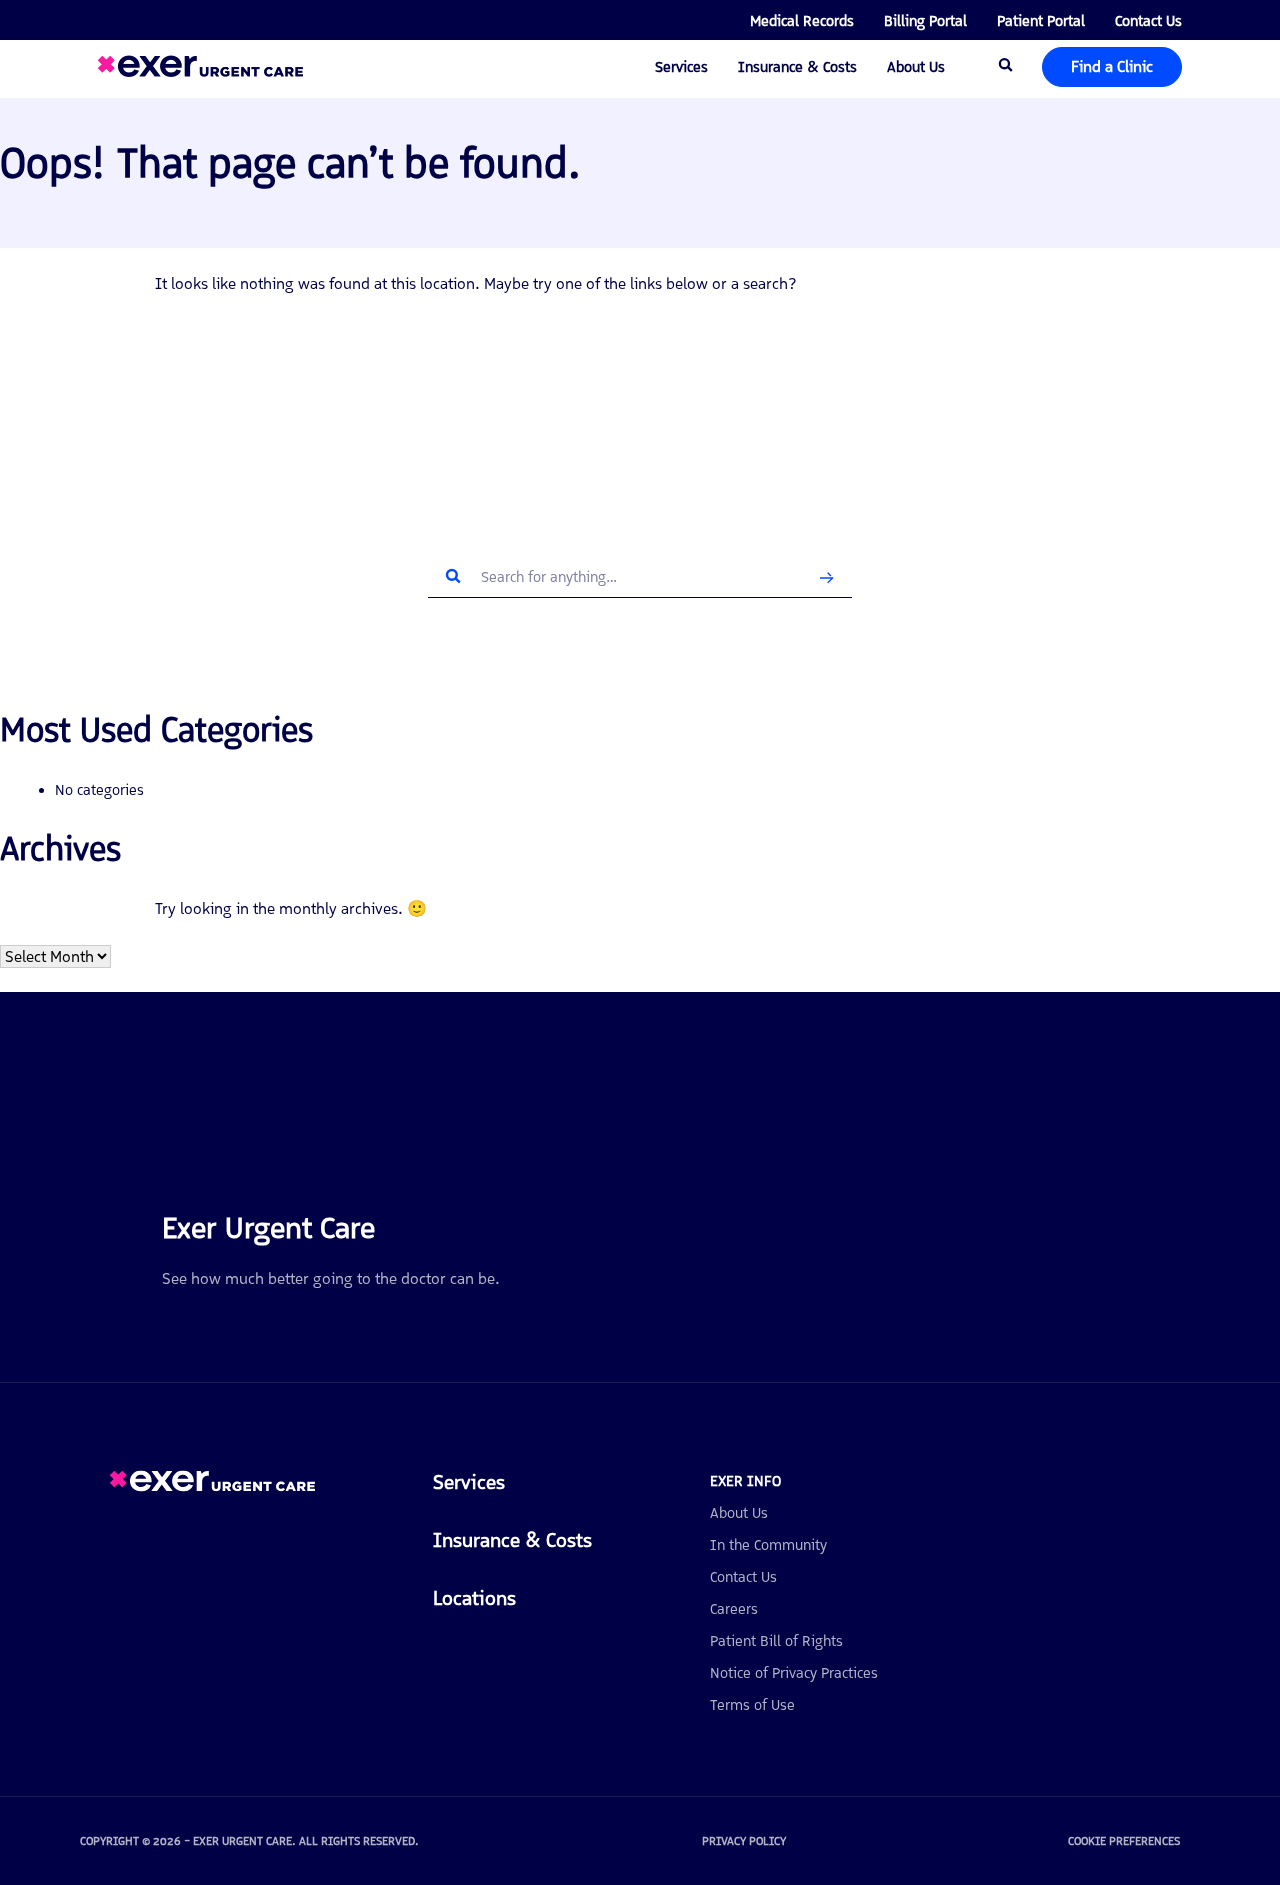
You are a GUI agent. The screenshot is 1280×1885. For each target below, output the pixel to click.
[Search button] (827, 577)
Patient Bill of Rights (776, 1641)
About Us (916, 67)
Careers (734, 1609)
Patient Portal (1041, 21)
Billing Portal (925, 21)
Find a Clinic (1112, 66)
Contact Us (1148, 21)
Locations (474, 1598)
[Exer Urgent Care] (212, 1486)
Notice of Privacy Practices (794, 1673)
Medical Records (802, 21)
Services (681, 67)
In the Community (768, 1545)
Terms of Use (752, 1705)
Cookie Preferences (1124, 1841)
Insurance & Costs (797, 67)
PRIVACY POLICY (744, 1841)
